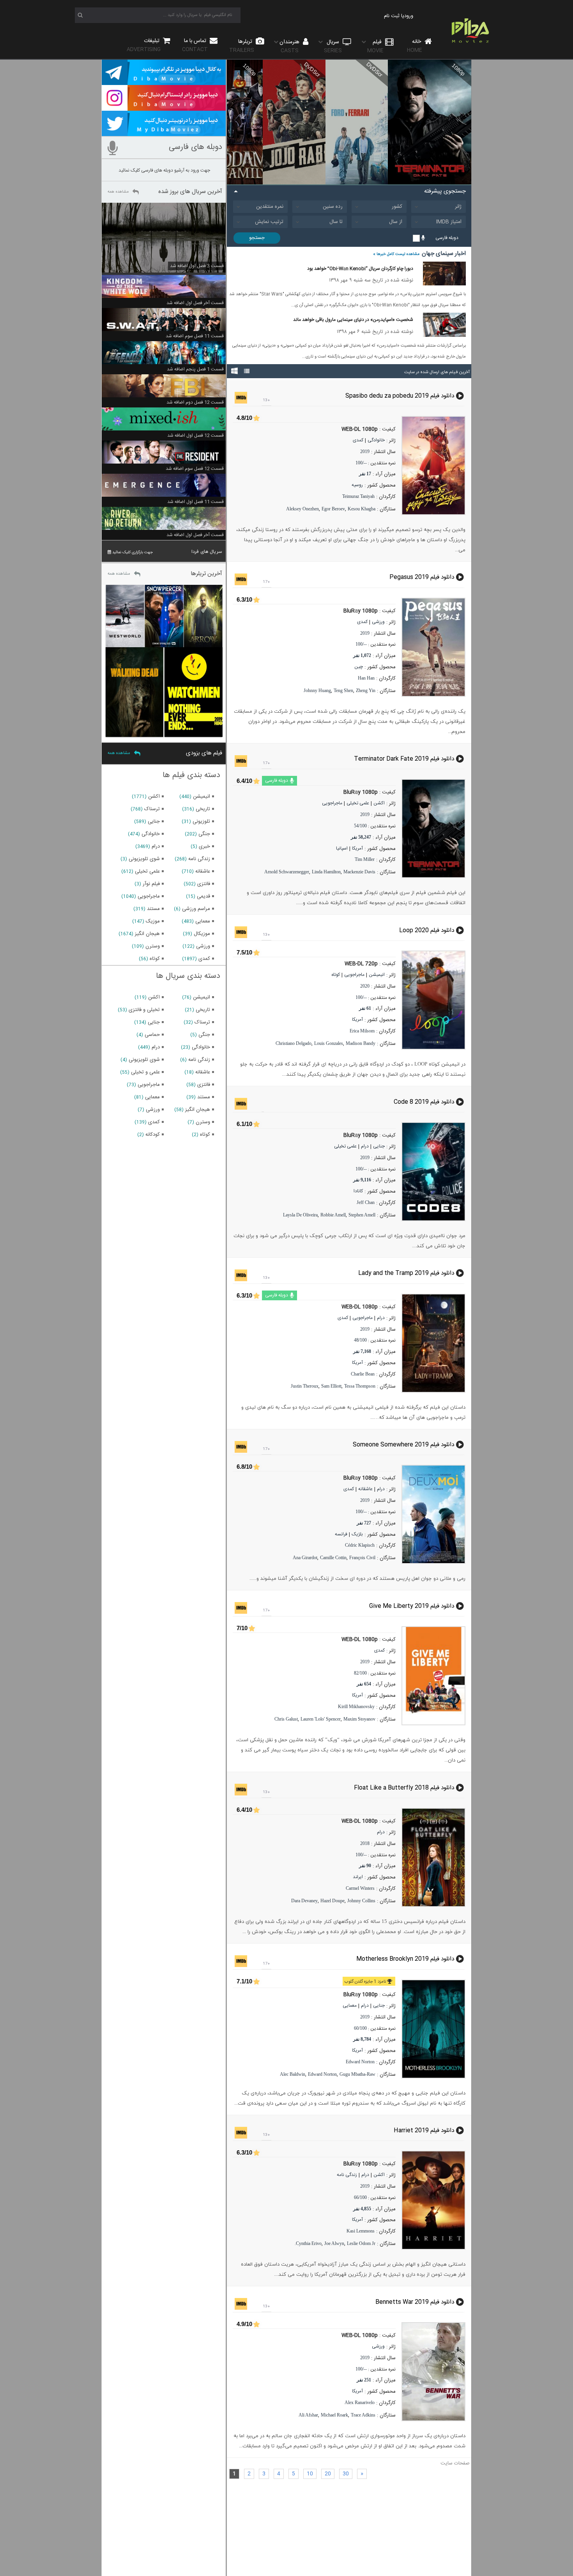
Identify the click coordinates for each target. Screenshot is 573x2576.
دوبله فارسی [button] (277, 781)
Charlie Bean (363, 1374)
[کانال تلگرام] (164, 81)
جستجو (257, 238)
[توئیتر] (164, 133)
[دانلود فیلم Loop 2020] (436, 1000)
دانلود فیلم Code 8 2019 (424, 1102)
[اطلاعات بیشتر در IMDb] (241, 398)
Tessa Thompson (360, 1386)
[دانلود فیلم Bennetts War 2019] (436, 2372)
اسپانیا (342, 848)
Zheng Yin (366, 690)
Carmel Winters (360, 1888)
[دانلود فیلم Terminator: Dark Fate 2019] (436, 829)
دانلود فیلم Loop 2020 (427, 930)
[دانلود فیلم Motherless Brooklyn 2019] (436, 2029)
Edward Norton (360, 2062)
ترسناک (152, 809)
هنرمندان (290, 46)
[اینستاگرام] (164, 107)
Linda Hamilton (326, 872)
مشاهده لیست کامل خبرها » (396, 254)
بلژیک (357, 1534)
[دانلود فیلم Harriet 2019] (436, 2200)
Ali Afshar (308, 2415)
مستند (153, 909)
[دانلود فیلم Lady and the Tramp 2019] (436, 1343)
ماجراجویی (332, 803)
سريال (333, 46)
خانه (415, 46)
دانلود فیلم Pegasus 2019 (422, 577)
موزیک (153, 921)
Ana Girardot (305, 1558)
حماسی (152, 1035)
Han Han (366, 678)
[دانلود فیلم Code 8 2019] (436, 1172)
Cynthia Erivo (309, 2243)
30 (346, 2474)
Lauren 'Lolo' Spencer (321, 1719)
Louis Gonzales (329, 1043)
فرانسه (341, 1534)
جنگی (204, 834)
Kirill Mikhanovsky (356, 1707)
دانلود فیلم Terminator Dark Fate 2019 (404, 759)
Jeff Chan (366, 1202)
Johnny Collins (361, 1901)
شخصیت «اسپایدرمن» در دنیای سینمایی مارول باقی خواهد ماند (353, 320)
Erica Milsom (362, 1031)
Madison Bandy (361, 1043)
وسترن (153, 946)
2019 (365, 451)
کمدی (358, 440)
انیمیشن (377, 975)
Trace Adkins (363, 2415)
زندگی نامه (347, 2175)
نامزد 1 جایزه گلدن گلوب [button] (365, 1982)
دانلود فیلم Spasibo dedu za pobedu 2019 (400, 396)
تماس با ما (195, 45)
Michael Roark (334, 2415)
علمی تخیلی (358, 803)
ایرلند (358, 1877)
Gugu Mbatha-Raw (357, 2074)
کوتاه (336, 975)
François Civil (362, 1558)
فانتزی (204, 884)
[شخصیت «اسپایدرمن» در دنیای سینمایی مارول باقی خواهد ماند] (444, 336)
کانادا (358, 1191)
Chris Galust (286, 1719)
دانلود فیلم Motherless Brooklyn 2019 (405, 1959)
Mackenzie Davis (359, 872)
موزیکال (202, 934)
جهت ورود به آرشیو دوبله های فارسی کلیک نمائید (164, 170)
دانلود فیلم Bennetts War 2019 (415, 2302)
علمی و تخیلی (145, 1072)
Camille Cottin (333, 1558)
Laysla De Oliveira (300, 1215)
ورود (409, 16)
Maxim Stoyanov (359, 1719)
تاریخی (203, 809)
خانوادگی (376, 440)
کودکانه (153, 1135)
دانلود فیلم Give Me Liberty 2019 (412, 1606)
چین (359, 667)
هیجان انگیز (147, 934)
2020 (365, 986)
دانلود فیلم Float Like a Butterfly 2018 (404, 1787)
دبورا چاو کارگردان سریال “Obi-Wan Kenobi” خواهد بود (360, 269)
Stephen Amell (362, 1215)
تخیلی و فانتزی (144, 1010)
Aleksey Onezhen (302, 509)
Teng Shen (343, 690)
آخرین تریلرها (206, 574)
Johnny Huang (317, 690)
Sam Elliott (331, 1386)
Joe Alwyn (334, 2243)
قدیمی (203, 896)
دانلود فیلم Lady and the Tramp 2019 (406, 1273)
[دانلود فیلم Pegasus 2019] (436, 647)
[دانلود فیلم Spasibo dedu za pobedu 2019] (436, 466)
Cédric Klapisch (360, 1545)
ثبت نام (392, 16)
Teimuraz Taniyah (358, 496)
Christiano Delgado (294, 1043)
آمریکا (357, 848)
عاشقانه (365, 1489)
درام (365, 1146)
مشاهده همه (118, 192)
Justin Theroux (305, 1386)
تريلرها (242, 46)
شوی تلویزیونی (144, 859)
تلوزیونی (201, 821)
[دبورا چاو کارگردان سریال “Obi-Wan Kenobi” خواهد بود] (444, 284)
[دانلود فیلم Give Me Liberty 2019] (436, 1676)
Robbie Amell (333, 1215)
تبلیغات (144, 45)
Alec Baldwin (293, 2074)
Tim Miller (365, 859)
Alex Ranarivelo (360, 2402)
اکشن (379, 803)
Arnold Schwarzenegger (287, 872)
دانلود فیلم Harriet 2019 (424, 2131)
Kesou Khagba (362, 509)
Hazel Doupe (332, 1901)
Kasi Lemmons (361, 2231)
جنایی (379, 1146)
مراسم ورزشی (196, 909)
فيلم (375, 46)
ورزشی (378, 622)
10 (310, 2474)
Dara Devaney (304, 1901)
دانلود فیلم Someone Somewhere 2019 (403, 1445)
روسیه (357, 485)
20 (328, 2474)
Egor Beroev (333, 509)
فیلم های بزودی (204, 753)
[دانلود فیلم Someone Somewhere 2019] (436, 1514)
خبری (204, 846)
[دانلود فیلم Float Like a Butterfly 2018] (436, 1857)
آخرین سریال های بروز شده (190, 192)
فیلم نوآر (151, 884)
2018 (365, 1843)
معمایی (350, 2006)
